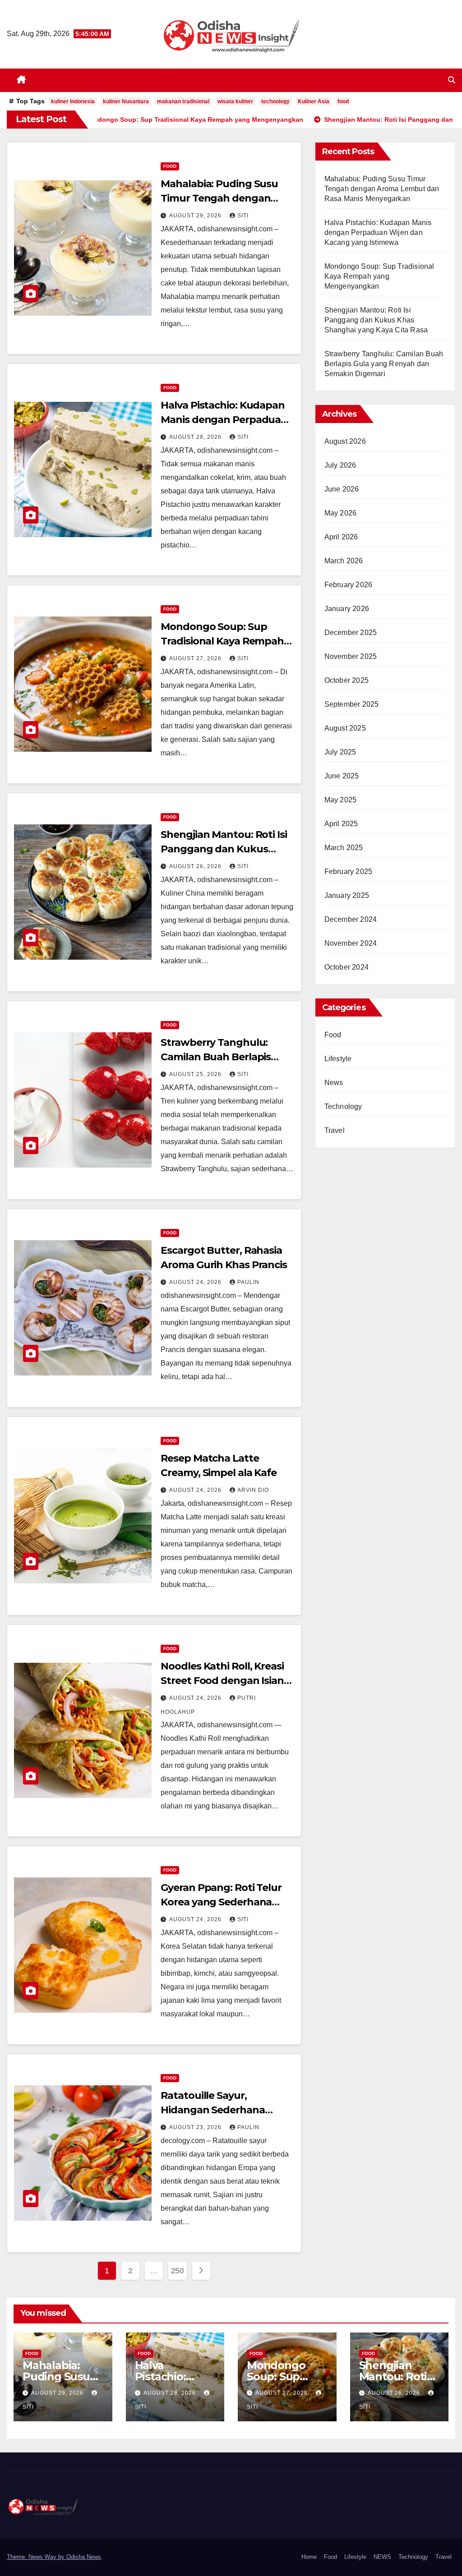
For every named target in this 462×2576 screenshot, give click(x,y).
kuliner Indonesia (73, 101)
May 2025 (341, 800)
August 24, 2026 (196, 1282)
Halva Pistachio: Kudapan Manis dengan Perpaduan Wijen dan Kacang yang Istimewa (378, 232)
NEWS (382, 2557)
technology (275, 101)
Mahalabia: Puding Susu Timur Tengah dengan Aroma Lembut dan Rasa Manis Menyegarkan (382, 189)
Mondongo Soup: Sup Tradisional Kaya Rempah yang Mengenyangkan (222, 641)
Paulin (248, 1282)
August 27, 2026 (196, 658)
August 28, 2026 (196, 437)
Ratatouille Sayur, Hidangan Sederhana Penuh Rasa (213, 2110)
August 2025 (345, 728)
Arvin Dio (253, 1490)
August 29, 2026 (196, 216)
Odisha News (84, 2557)
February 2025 (349, 872)
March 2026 (344, 561)
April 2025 (341, 824)
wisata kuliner (235, 101)
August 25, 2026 (196, 1074)
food (343, 101)
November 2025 (351, 656)
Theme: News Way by (37, 2557)
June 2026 (342, 489)
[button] (452, 80)
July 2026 (340, 465)
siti (243, 216)
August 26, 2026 (196, 866)
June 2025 (342, 776)
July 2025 (340, 752)
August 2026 (345, 441)
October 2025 (346, 680)
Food (170, 166)
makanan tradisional (183, 101)
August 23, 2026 (196, 2127)
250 (178, 2271)
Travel (335, 1130)
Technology (343, 1106)
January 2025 (347, 895)
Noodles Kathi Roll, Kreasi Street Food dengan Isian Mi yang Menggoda (222, 1681)
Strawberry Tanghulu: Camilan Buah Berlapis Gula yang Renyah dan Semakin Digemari (384, 364)
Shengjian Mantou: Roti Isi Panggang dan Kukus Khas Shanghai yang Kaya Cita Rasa (376, 320)
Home (309, 2557)
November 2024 (351, 943)
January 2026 (347, 609)
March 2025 (344, 848)
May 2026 (341, 513)
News (334, 1083)
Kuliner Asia (314, 101)
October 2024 (346, 967)
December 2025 (351, 632)
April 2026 (341, 537)
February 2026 (349, 585)
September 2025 (352, 704)
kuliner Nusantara (126, 101)
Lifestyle (338, 1059)
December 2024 (351, 919)
